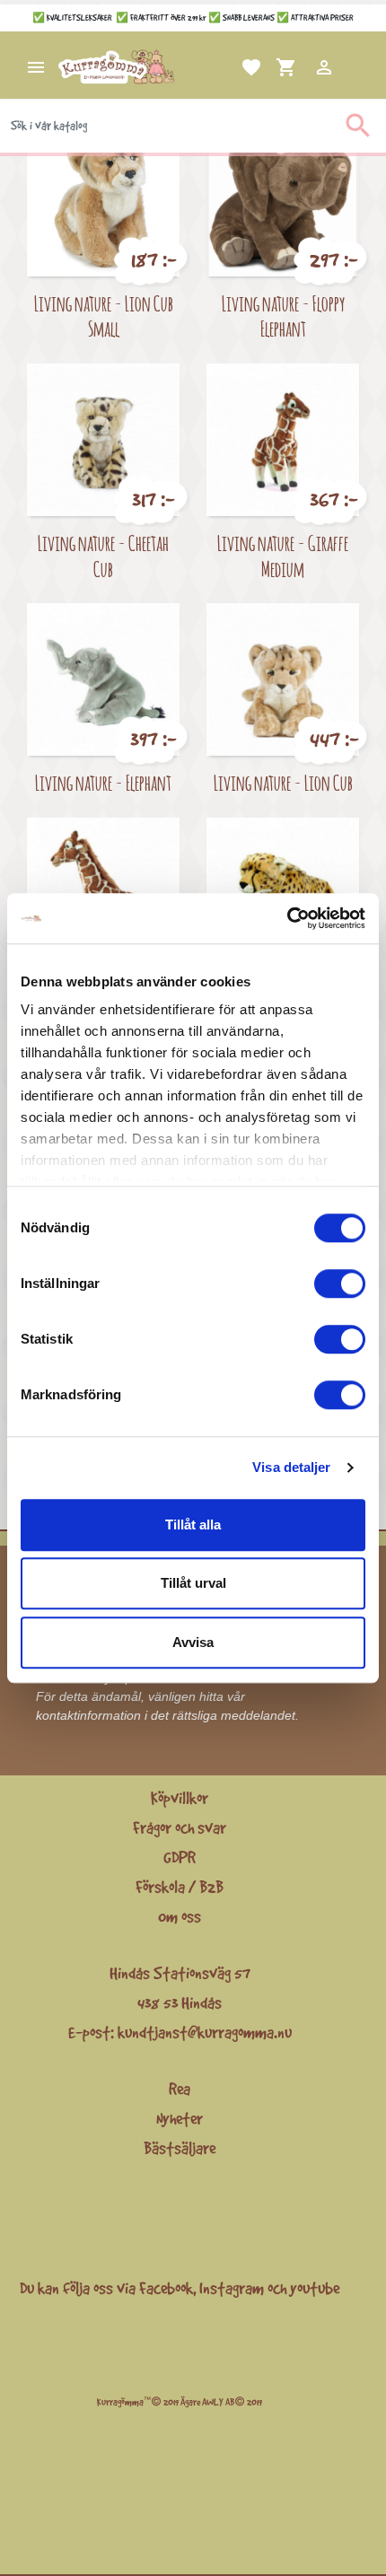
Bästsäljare (180, 2148)
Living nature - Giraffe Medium (283, 556)
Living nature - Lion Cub (283, 782)
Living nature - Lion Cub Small (104, 316)
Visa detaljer (291, 1467)
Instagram (232, 2288)
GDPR (180, 1857)
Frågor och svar (180, 1827)
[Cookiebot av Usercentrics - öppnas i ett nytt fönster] (287, 918)
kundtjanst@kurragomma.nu (205, 2032)
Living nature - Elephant (103, 782)
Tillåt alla (193, 1525)
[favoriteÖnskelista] (230, 67)
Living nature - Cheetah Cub (103, 556)
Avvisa (193, 1642)
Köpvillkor (180, 1798)
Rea (180, 2089)
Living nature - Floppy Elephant (283, 316)
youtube (315, 2288)
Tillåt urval (193, 1583)
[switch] (340, 1284)
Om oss (180, 1916)
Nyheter (180, 2118)
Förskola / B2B (180, 1887)
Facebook (166, 2288)
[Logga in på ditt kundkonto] (303, 67)
